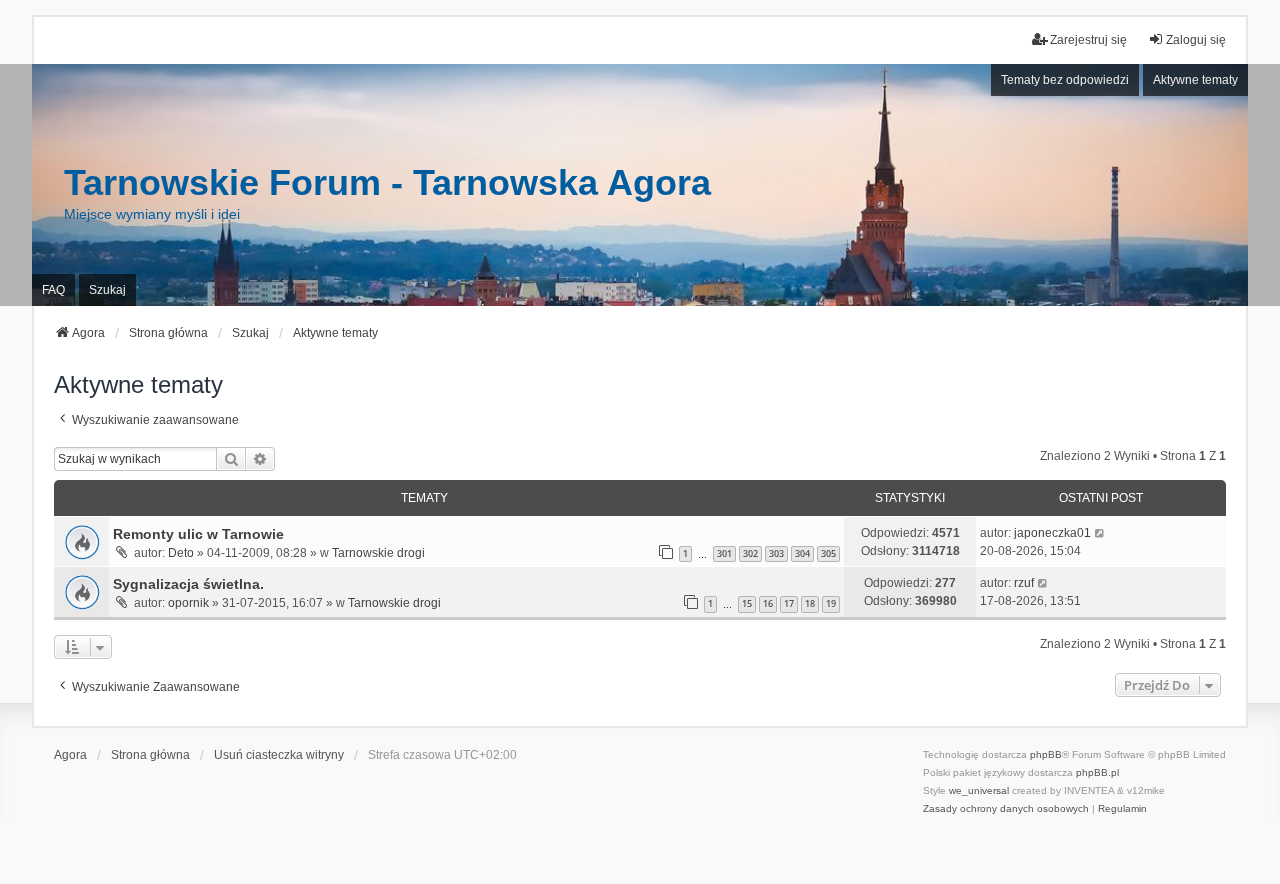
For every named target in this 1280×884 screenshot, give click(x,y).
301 (724, 553)
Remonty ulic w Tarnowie (198, 534)
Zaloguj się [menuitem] (1196, 40)
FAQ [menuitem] (53, 290)
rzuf (1024, 583)
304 (802, 553)
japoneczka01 (1052, 533)
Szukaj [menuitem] (107, 290)
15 (747, 603)
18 (810, 603)
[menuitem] (1006, 809)
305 (828, 553)
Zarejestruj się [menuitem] (1088, 40)
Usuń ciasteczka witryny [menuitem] (279, 755)
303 (776, 553)
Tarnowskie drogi (378, 553)
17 (789, 603)
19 (831, 603)
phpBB (1046, 754)
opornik (188, 603)
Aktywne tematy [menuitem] (1195, 80)
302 (750, 553)
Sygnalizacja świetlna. (188, 584)
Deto (181, 553)
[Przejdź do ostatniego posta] (1100, 533)
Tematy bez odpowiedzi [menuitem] (1065, 80)
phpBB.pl (1097, 772)
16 (768, 603)
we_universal (979, 790)
